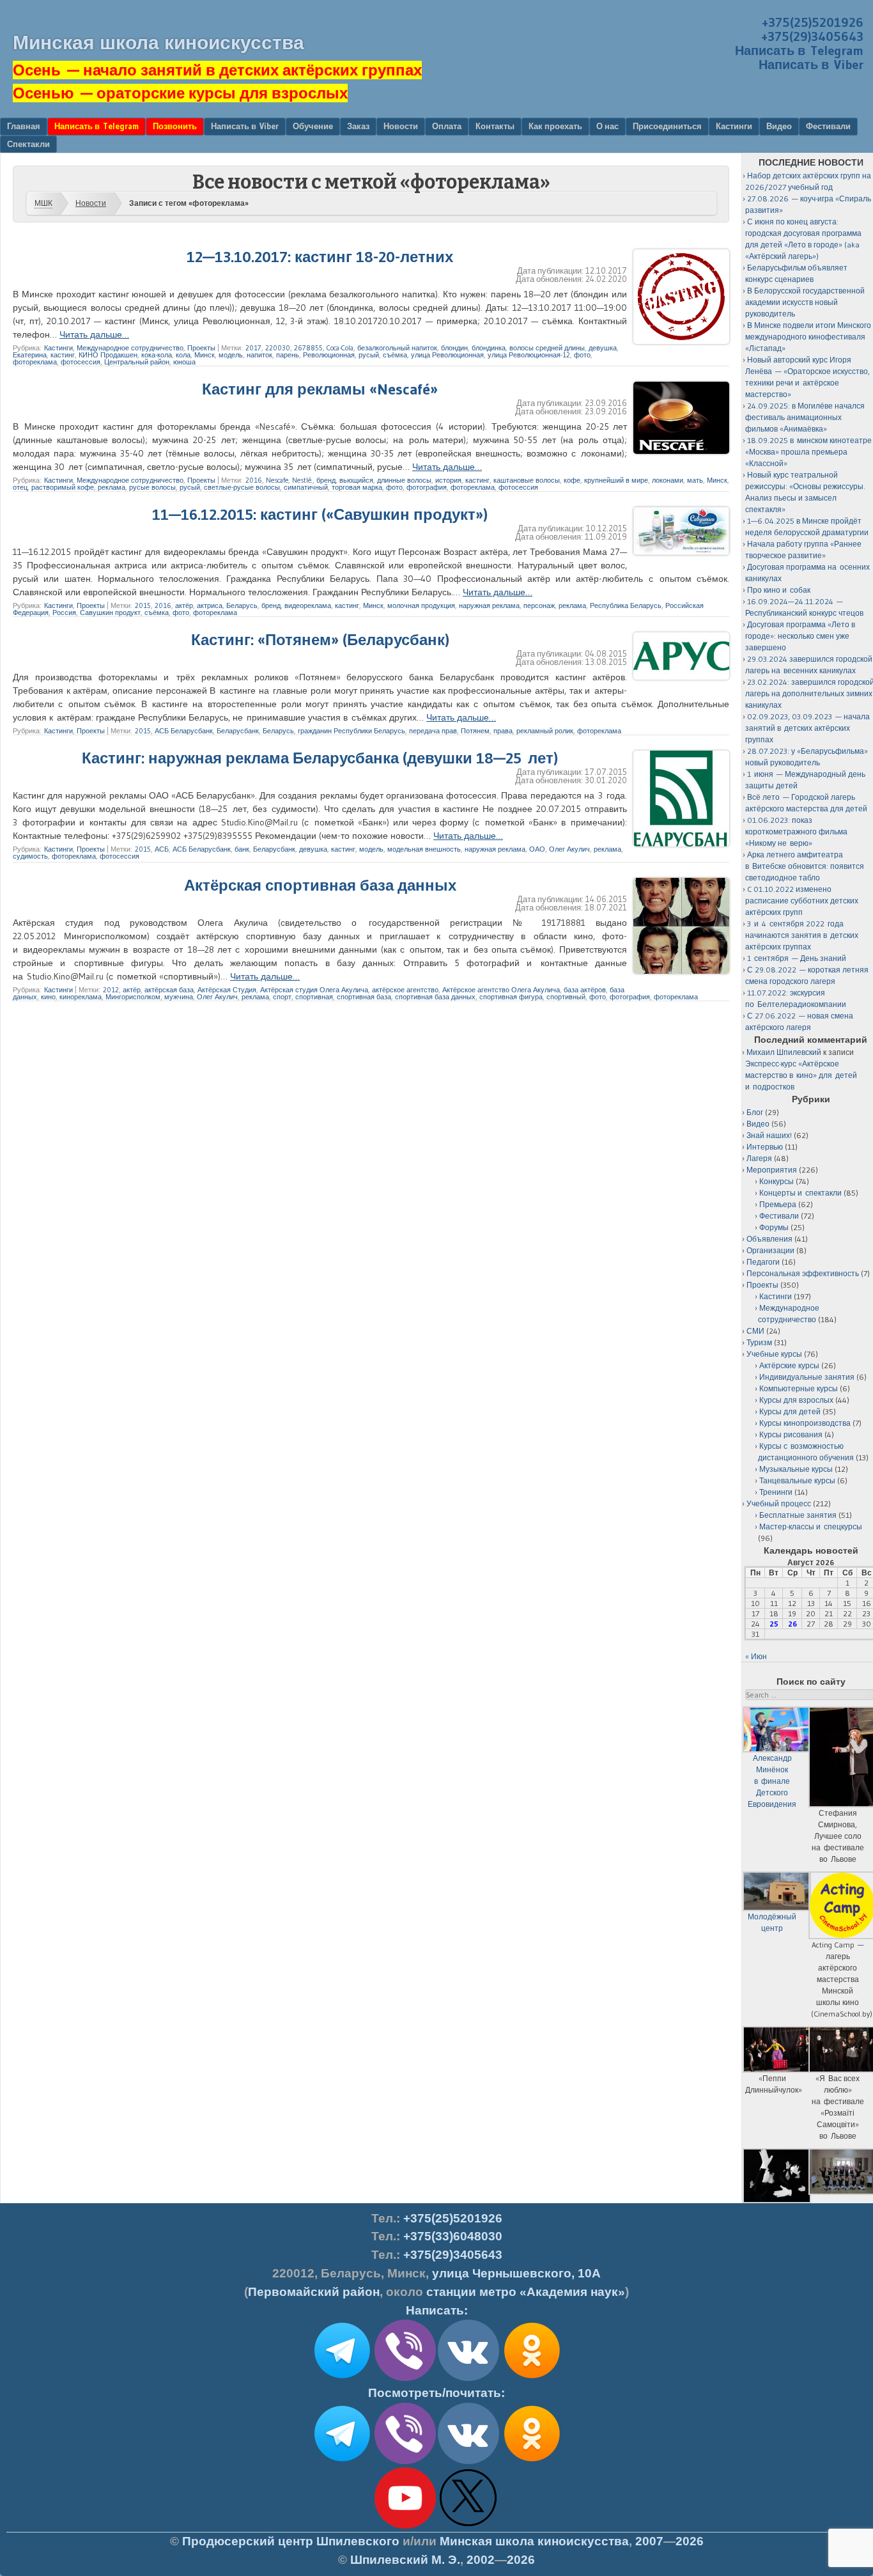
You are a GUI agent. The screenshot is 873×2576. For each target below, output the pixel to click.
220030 (278, 348)
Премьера (778, 1204)
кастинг (63, 355)
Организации (770, 1250)
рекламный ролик (545, 731)
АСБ (162, 849)
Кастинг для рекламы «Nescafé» (320, 389)
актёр (184, 605)
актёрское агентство (405, 990)
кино (48, 997)
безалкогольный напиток (397, 348)
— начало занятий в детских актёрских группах (217, 70)
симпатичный (306, 487)
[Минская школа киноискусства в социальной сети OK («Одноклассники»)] (532, 2378)
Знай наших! (769, 1135)
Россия (64, 613)
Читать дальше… (94, 334)
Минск (205, 355)
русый (369, 355)
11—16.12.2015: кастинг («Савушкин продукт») (320, 514)
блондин (454, 348)
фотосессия (81, 362)
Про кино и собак (779, 590)
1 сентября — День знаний (797, 958)
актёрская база (169, 990)
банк (242, 849)
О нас (607, 126)
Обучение (313, 126)
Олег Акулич (569, 849)
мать (695, 480)
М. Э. (405, 2560)
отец (20, 487)
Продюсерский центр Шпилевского (291, 2541)
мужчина (179, 997)
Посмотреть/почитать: (436, 2393)
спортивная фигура (511, 997)
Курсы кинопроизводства (805, 1423)
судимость (30, 856)
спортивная (314, 997)
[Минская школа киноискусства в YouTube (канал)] (405, 2526)
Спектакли (28, 144)
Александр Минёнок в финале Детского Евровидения (772, 1781)
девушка (603, 348)
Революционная (329, 355)
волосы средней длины (547, 348)
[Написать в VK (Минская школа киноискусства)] (468, 2378)
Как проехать (555, 126)
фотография (427, 487)
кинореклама (81, 997)
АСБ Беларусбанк (184, 731)
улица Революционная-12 (529, 355)
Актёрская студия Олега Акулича (314, 990)
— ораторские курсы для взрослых (180, 93)
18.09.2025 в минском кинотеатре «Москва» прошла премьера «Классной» (808, 452)
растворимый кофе (63, 487)
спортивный (566, 997)
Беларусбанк (238, 731)
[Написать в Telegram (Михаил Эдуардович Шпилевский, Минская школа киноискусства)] (342, 2378)
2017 (253, 348)
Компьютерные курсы (799, 1388)
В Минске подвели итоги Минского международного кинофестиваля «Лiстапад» (808, 337)
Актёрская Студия (227, 990)
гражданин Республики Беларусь (352, 731)
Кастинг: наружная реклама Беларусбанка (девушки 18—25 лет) (320, 758)
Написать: (437, 2310)
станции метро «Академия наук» (526, 2292)
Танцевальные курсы (797, 1480)
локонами (668, 480)
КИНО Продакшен (108, 355)
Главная (24, 126)
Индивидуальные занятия (807, 1377)
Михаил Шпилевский (784, 1052)
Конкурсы (776, 1181)
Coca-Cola (340, 348)
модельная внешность (424, 849)
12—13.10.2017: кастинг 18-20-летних (320, 257)
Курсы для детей (790, 1411)
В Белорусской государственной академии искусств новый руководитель (805, 302)
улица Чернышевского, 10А (516, 2273)
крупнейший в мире (616, 480)
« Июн (756, 1656)
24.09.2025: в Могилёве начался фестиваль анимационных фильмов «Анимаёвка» (805, 417)
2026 (690, 2541)
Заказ (358, 126)
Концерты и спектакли (800, 1193)
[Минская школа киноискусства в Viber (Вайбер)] (405, 2462)
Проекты (201, 348)
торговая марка (357, 487)
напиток (259, 355)
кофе (572, 480)
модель (231, 355)
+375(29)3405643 (812, 36)
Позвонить (175, 126)
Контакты (495, 126)
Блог (755, 1112)
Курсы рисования (791, 1434)
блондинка (489, 348)
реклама (112, 487)
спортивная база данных (435, 997)
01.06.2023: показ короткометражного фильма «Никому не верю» (796, 831)
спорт (282, 997)
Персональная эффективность (803, 1273)
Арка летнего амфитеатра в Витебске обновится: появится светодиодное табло (805, 866)
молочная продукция (421, 605)
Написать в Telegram (799, 51)
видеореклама (308, 605)
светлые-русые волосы (242, 487)
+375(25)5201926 (813, 22)
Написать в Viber (811, 65)
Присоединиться (667, 126)
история (448, 480)
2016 (254, 480)
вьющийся (356, 480)
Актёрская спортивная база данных (320, 885)
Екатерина (30, 355)
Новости (401, 126)
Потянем (475, 731)
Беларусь (242, 605)
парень (288, 355)
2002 (481, 2560)
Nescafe (277, 480)
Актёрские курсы (789, 1365)
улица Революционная (447, 355)
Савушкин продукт (110, 613)
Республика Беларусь (626, 605)
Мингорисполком (133, 997)
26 (792, 1624)
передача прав (433, 731)
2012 (111, 990)
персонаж (539, 605)
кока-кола (157, 355)
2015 (143, 605)
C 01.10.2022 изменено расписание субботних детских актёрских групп (802, 901)
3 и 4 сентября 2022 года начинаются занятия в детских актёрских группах (802, 935)
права (503, 731)
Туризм (759, 1342)
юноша (184, 362)
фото (582, 355)
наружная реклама (489, 605)
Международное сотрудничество (130, 348)
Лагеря (759, 1158)
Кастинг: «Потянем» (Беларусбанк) (320, 640)
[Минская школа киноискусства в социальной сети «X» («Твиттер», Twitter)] (468, 2526)
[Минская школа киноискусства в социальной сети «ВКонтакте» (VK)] (468, 2462)
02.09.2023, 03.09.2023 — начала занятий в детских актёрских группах (807, 728)
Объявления (769, 1239)
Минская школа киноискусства (158, 43)
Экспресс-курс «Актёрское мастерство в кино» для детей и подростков (801, 1075)
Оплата (447, 126)
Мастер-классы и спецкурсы (811, 1526)
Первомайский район (314, 2292)
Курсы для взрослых (796, 1400)
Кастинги (734, 126)
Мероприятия (772, 1170)
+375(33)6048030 (453, 2236)
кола (183, 355)
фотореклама (35, 362)
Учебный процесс (779, 1503)
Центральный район (137, 362)
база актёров (585, 990)
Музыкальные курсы (796, 1469)
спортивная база (364, 997)
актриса (210, 605)
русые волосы (152, 487)
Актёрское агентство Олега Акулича (501, 990)
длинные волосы (404, 480)
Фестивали (828, 126)
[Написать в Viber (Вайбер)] (405, 2378)
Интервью (765, 1147)
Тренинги (776, 1492)
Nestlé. (302, 480)
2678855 (308, 348)
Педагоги (763, 1262)
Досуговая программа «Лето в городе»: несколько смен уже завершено (800, 636)
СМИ (755, 1331)
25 (774, 1624)
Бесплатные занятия (798, 1515)
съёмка (395, 355)
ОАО (537, 849)
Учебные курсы (774, 1354)
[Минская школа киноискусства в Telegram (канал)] (342, 2462)
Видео (779, 126)
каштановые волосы (527, 480)
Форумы (774, 1227)
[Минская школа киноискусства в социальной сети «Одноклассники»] (532, 2462)
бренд (326, 480)
